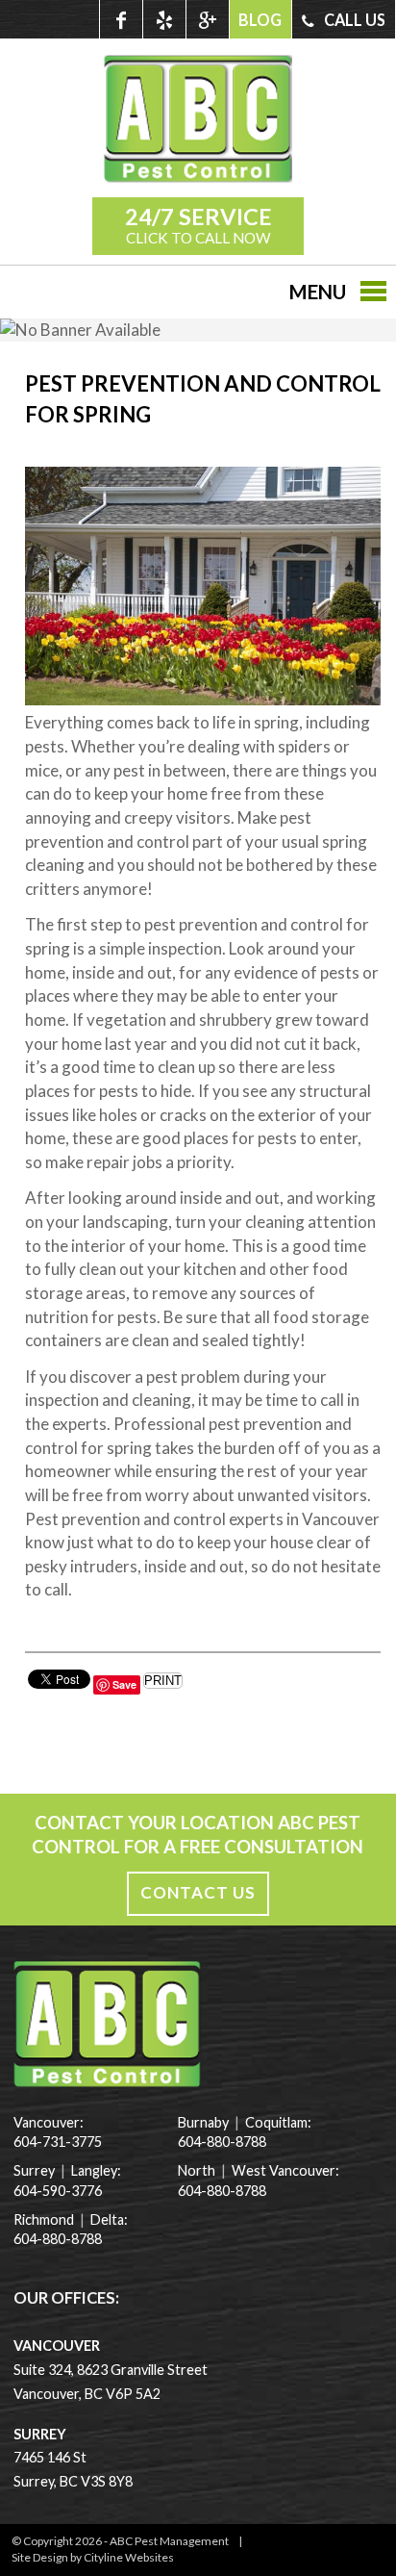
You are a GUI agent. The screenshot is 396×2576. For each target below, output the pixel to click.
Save (124, 1684)
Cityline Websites (129, 2557)
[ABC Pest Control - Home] (198, 177)
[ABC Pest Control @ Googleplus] (207, 19)
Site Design (40, 2557)
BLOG (260, 20)
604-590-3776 (58, 2191)
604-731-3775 (58, 2142)
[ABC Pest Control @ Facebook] (121, 19)
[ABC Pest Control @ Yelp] (164, 19)
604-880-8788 (58, 2239)
